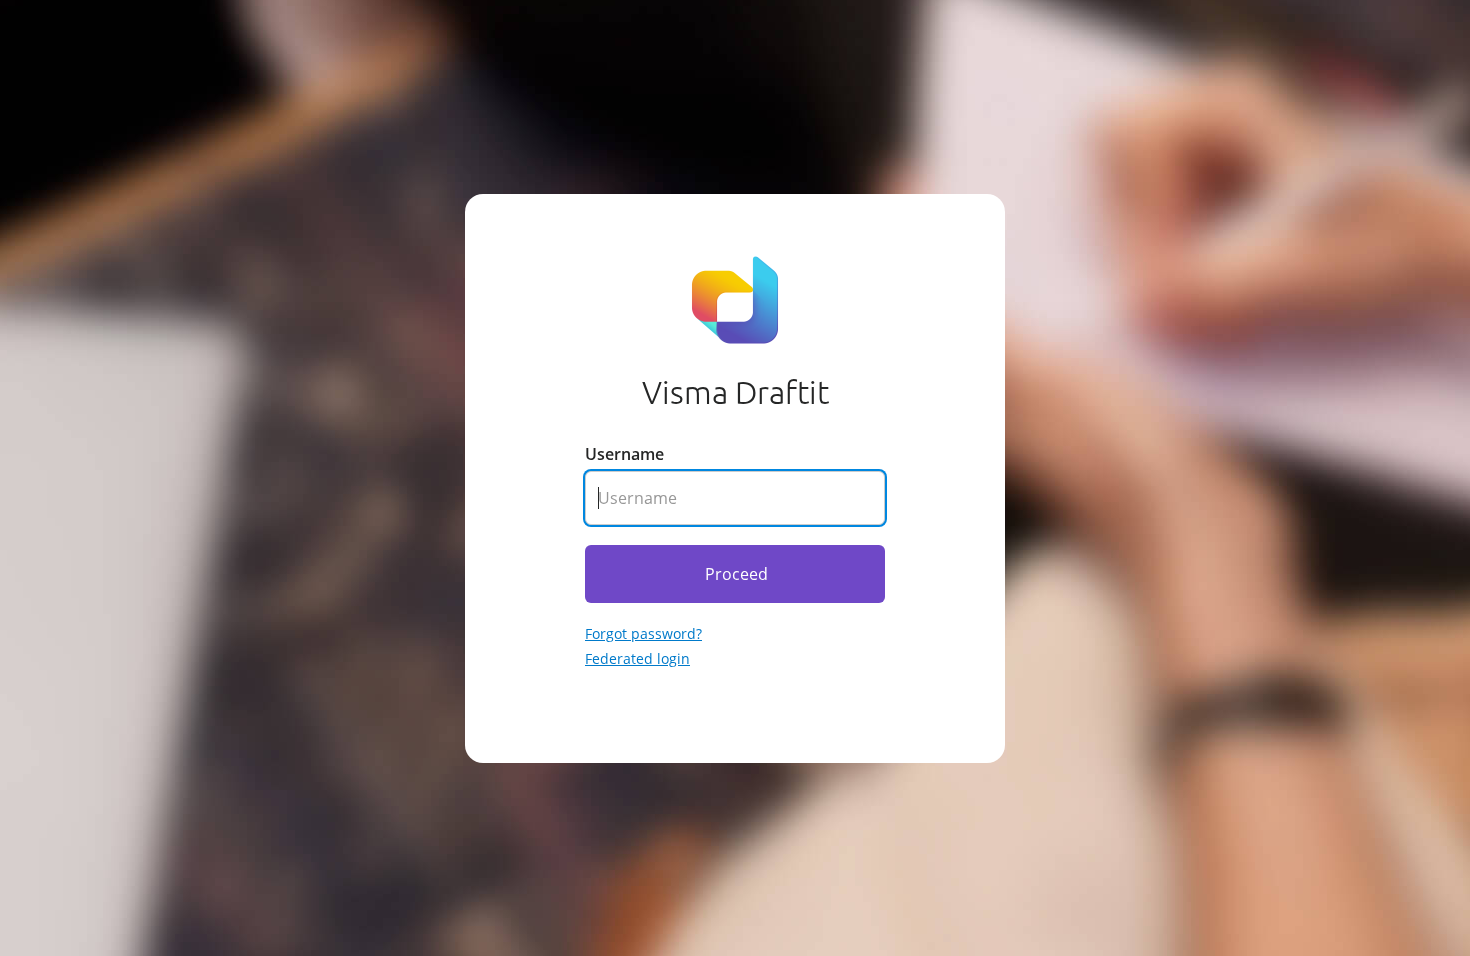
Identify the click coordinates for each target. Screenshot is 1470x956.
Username (624, 454)
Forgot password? (643, 633)
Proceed (736, 574)
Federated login (637, 658)
